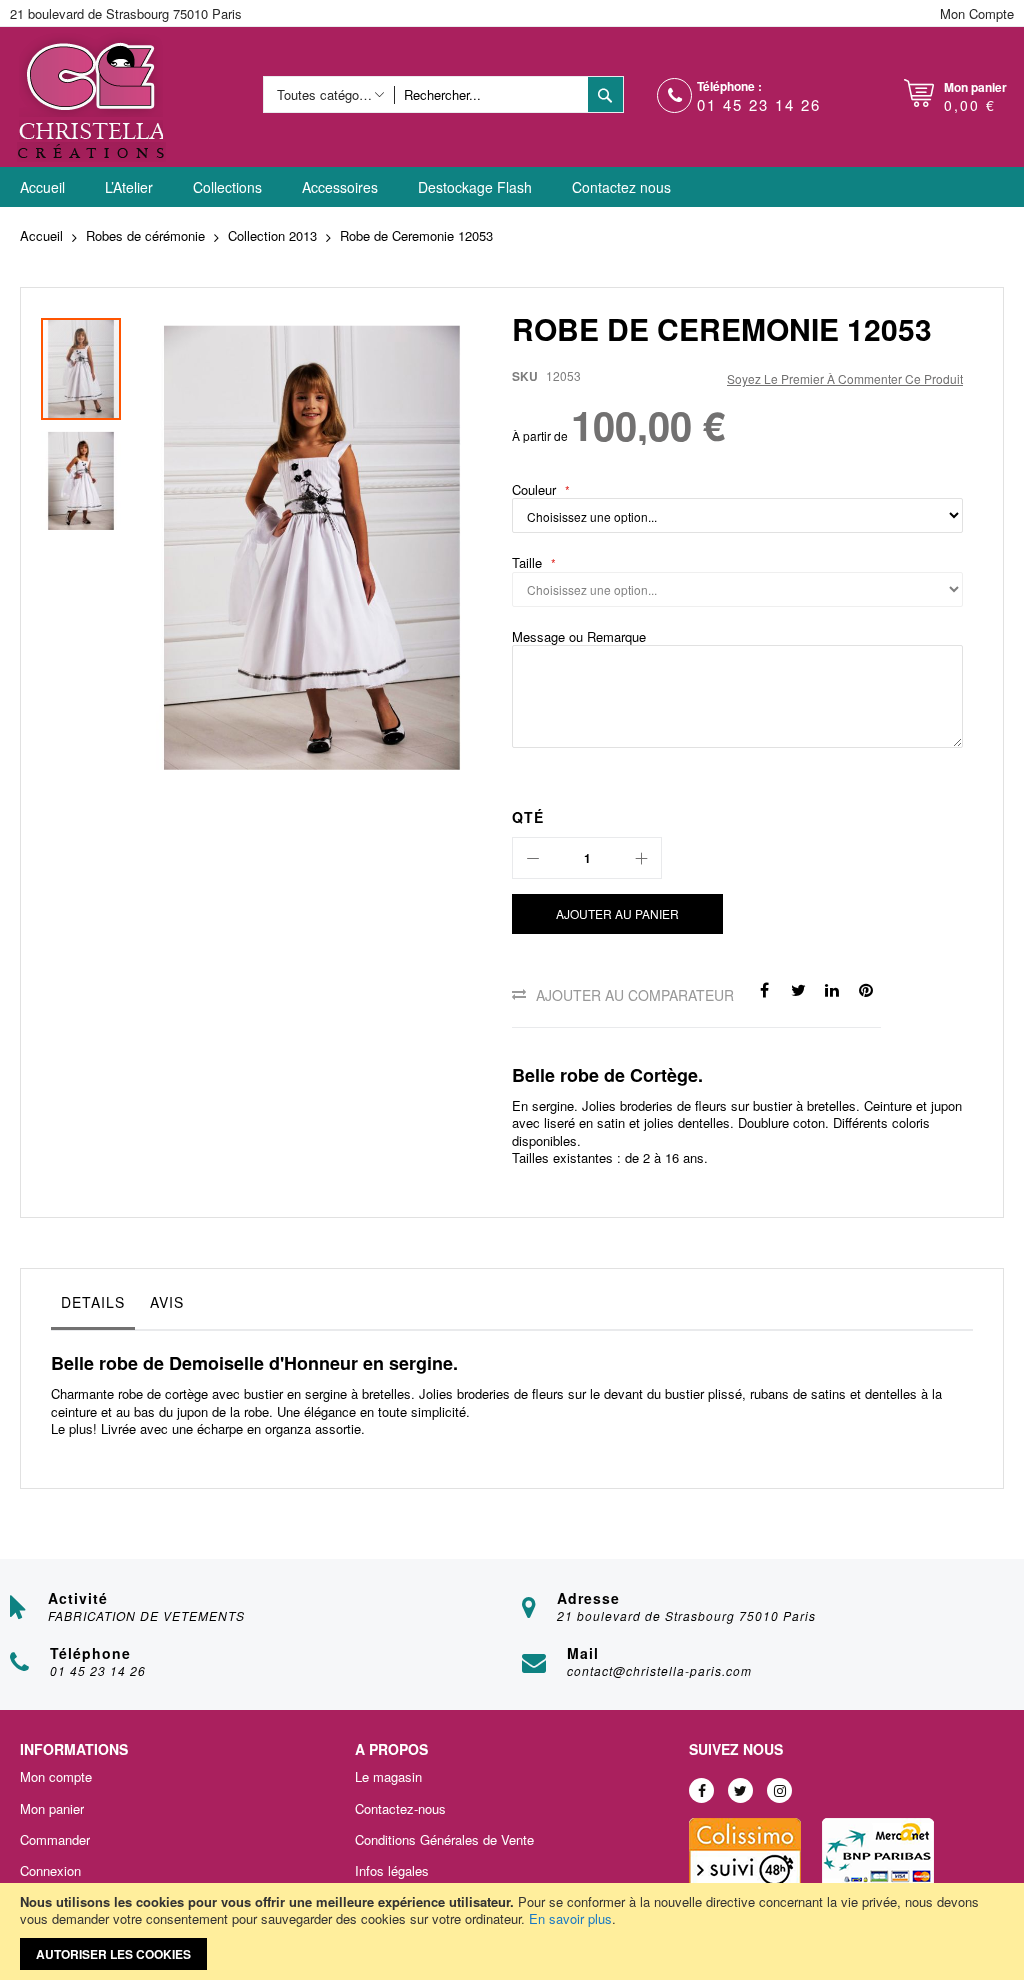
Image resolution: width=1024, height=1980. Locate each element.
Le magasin (388, 1777)
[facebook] (701, 1790)
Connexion (50, 1871)
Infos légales (392, 1871)
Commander (55, 1840)
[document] (512, 1931)
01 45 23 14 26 (759, 104)
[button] (81, 476)
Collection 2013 (272, 235)
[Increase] (641, 858)
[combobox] (491, 94)
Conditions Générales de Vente (444, 1840)
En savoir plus (570, 1918)
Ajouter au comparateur (635, 995)
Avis (167, 1302)
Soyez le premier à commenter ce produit (845, 378)
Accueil (41, 235)
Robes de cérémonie (145, 235)
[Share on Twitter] (798, 989)
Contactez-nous (400, 1809)
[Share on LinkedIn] (832, 989)
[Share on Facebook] (764, 989)
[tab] (93, 1307)
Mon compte (56, 1777)
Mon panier (52, 1809)
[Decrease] (533, 858)
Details (93, 1302)
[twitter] (740, 1790)
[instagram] (779, 1790)
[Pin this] (866, 989)
